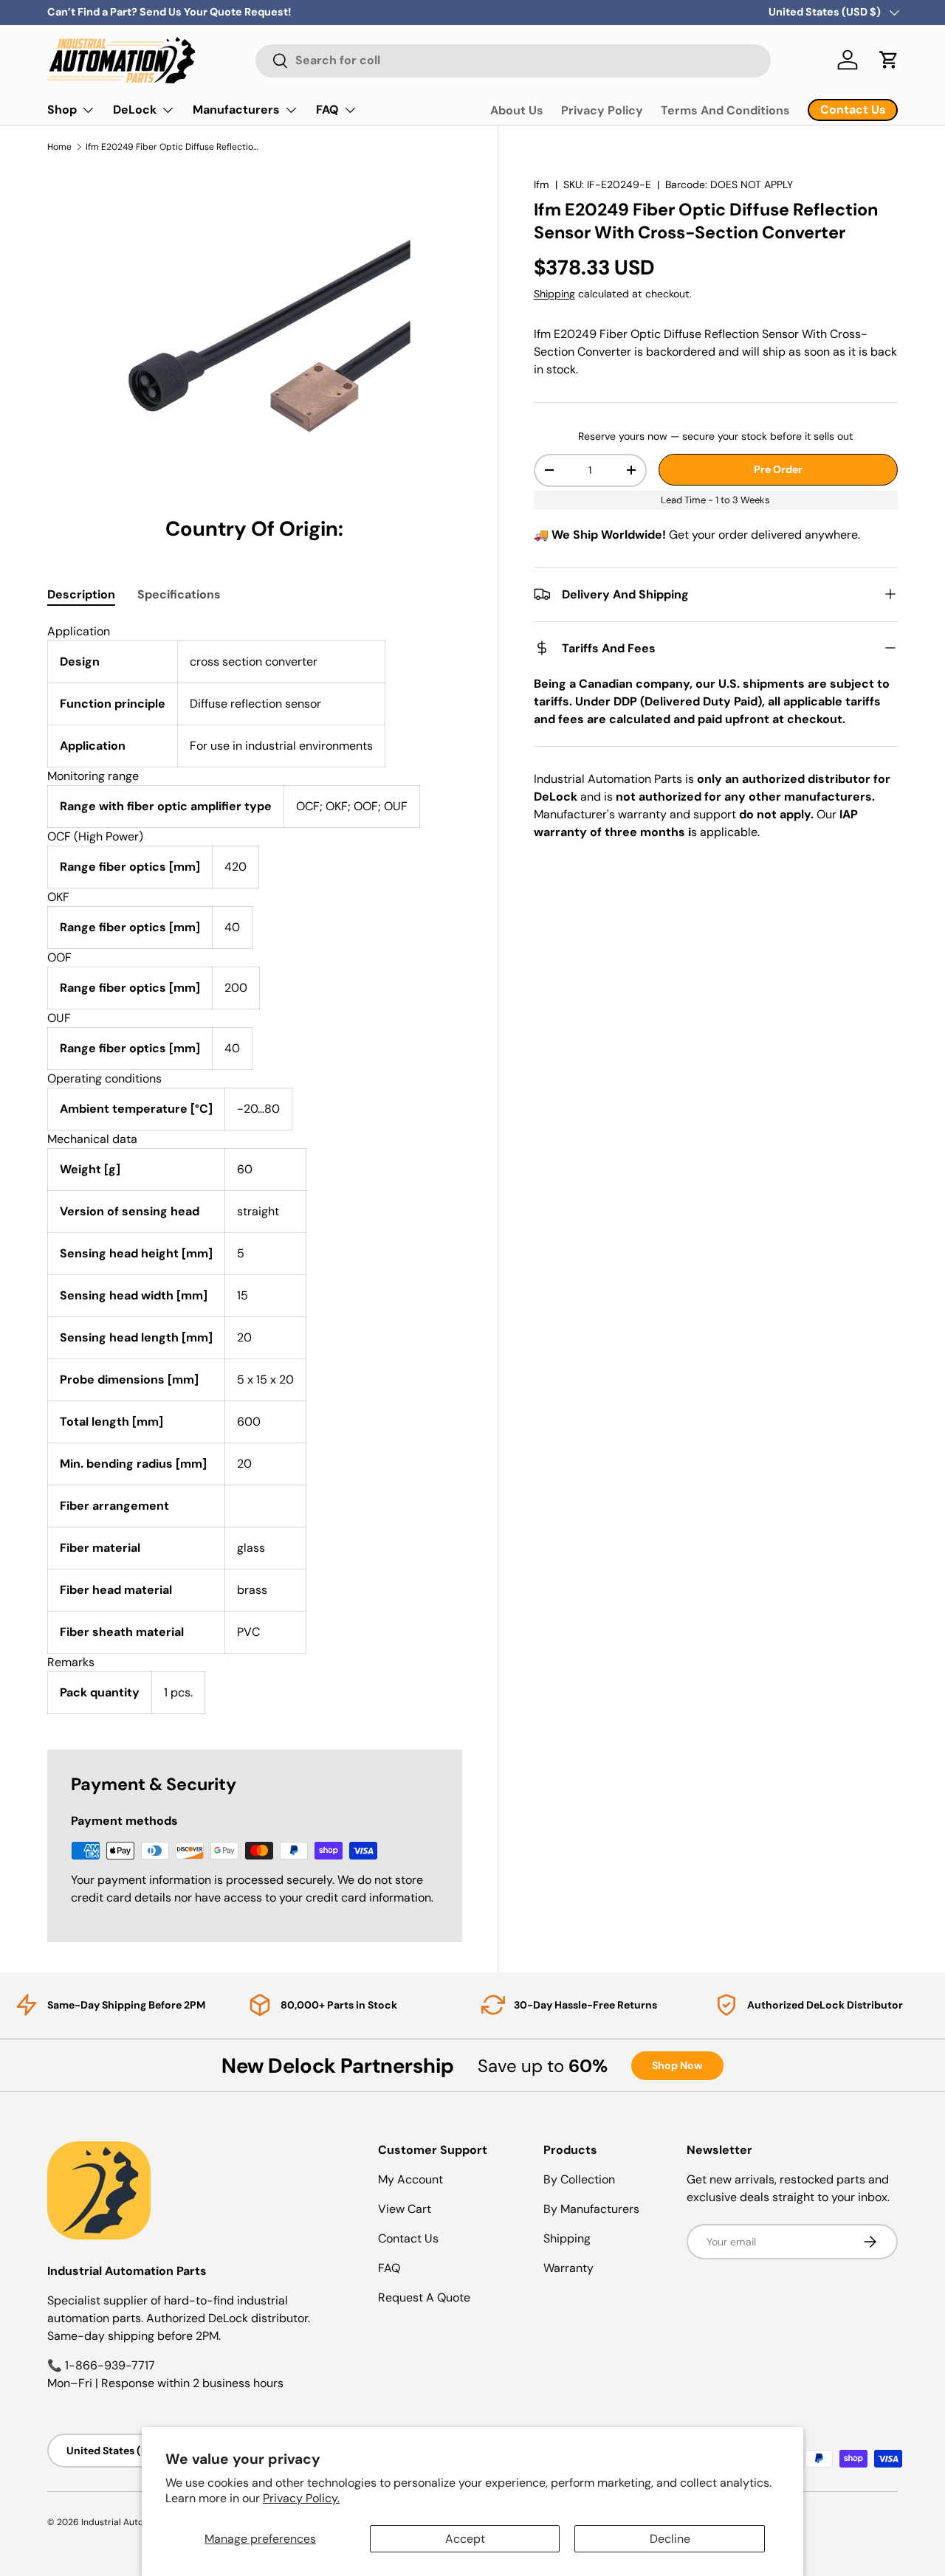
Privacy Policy (602, 110)
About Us (517, 110)
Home (59, 147)
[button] (889, 60)
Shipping (554, 294)
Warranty (568, 2268)
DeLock (135, 110)
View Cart (405, 2209)
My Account (410, 2179)
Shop (62, 110)
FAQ (327, 110)
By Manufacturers (591, 2209)
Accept (465, 2539)
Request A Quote (424, 2297)
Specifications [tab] (179, 594)
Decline (670, 2539)
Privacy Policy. (301, 2498)
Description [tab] (81, 594)
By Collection (579, 2179)
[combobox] (513, 60)
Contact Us (408, 2238)
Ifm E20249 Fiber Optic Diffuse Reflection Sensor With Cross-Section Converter (174, 147)
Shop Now (677, 2065)
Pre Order (778, 469)
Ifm (542, 184)
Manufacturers (236, 110)
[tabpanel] (255, 1168)
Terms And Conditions (725, 110)
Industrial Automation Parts (139, 2522)
